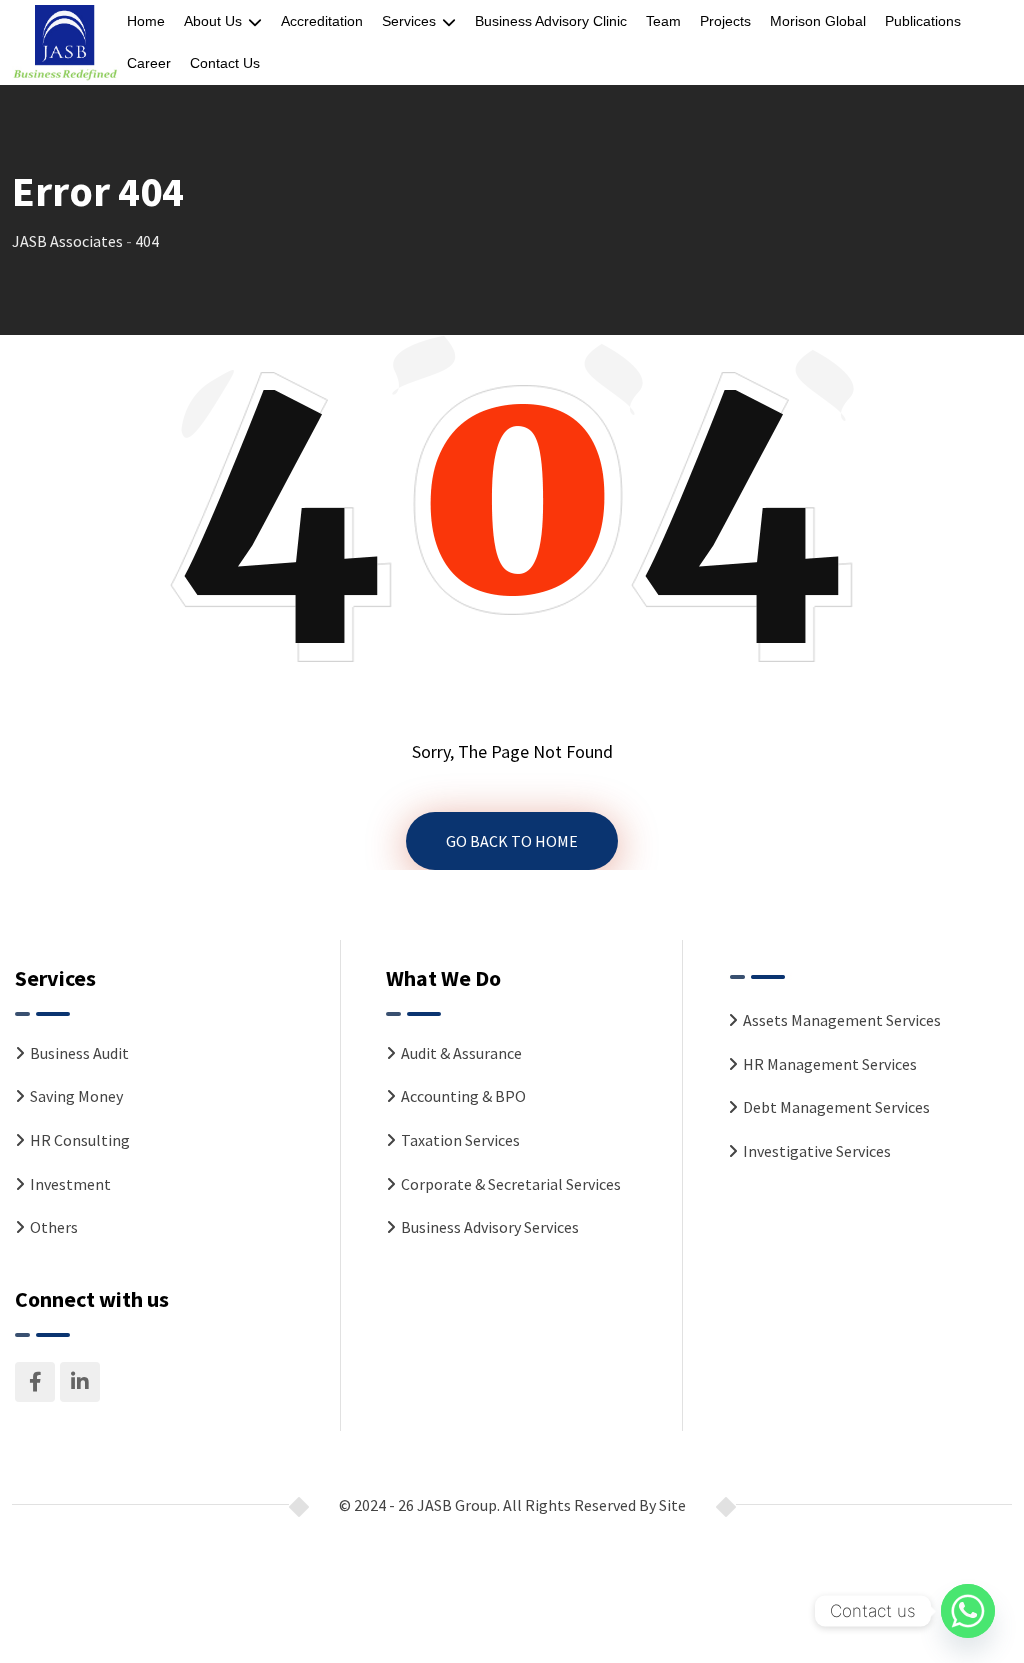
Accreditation (322, 21)
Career (149, 63)
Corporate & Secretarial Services (511, 1184)
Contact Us (225, 63)
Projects (725, 21)
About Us (213, 21)
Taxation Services (460, 1140)
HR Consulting (80, 1140)
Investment (70, 1184)
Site (672, 1505)
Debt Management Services (836, 1107)
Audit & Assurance (461, 1053)
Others (54, 1227)
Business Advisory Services (490, 1227)
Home (146, 21)
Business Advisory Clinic (551, 21)
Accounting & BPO (463, 1096)
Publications (923, 21)
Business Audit (79, 1053)
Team (663, 21)
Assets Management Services (842, 1020)
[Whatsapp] (968, 1611)
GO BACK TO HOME (512, 841)
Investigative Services (817, 1151)
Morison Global (818, 21)
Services (409, 21)
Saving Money (76, 1096)
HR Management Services (830, 1064)
